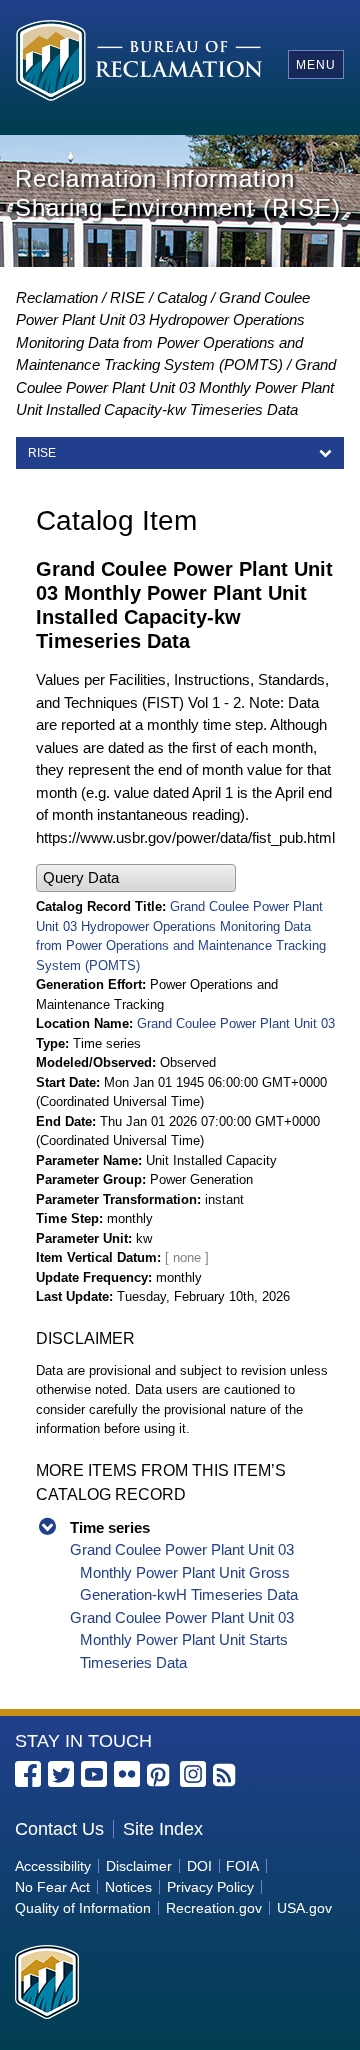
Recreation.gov (214, 1908)
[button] (136, 878)
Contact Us (59, 1829)
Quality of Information (83, 1908)
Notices (128, 1887)
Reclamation (57, 297)
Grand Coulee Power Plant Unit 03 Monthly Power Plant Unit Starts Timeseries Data (182, 1640)
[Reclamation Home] (139, 63)
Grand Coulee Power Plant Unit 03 (236, 1023)
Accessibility (53, 1866)
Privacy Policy (210, 1887)
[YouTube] (94, 1774)
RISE (127, 297)
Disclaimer (139, 1866)
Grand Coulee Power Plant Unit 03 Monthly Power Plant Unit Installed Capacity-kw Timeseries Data (176, 387)
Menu (316, 65)
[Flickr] (127, 1774)
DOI (199, 1866)
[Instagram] (193, 1774)
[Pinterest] (160, 1776)
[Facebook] (28, 1774)
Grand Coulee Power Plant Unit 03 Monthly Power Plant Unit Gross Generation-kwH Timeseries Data (184, 1572)
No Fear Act (52, 1887)
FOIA (242, 1866)
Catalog (182, 297)
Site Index (163, 1829)
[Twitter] (61, 1774)
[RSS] (226, 1776)
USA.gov (304, 1908)
